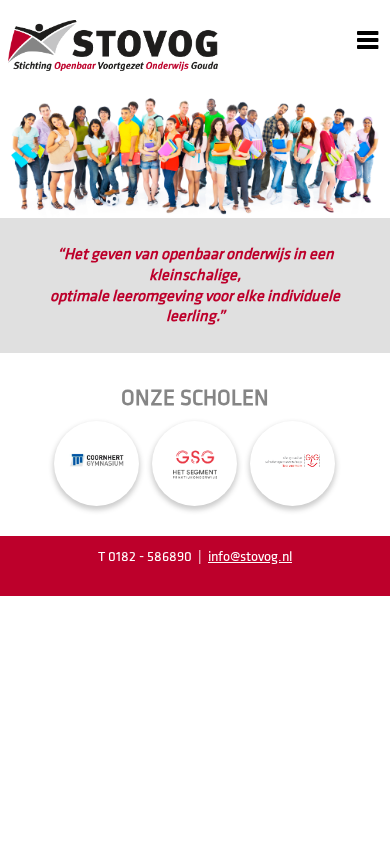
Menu (367, 26)
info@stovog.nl (250, 556)
